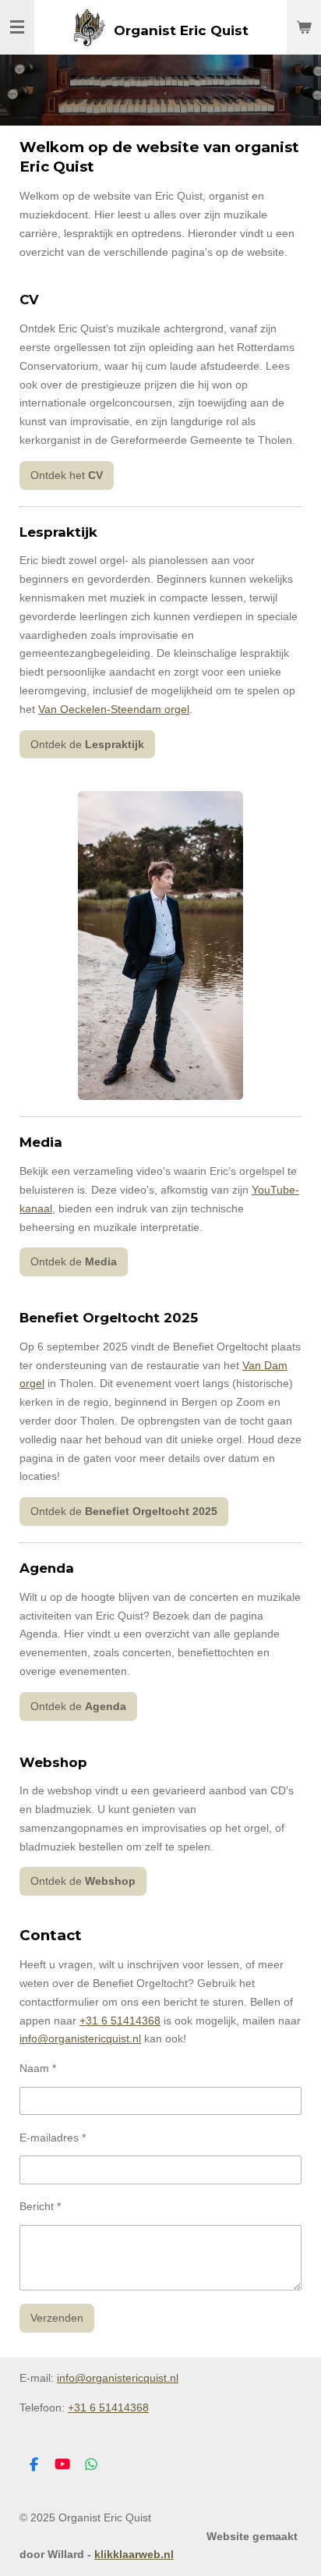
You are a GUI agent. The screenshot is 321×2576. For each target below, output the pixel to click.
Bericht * (40, 2206)
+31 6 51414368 (120, 2021)
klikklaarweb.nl (134, 2554)
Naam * (38, 2068)
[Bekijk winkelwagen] (304, 27)
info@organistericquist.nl (80, 2038)
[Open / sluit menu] (17, 27)
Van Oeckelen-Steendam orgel (114, 709)
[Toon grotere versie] (160, 946)
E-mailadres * (53, 2138)
